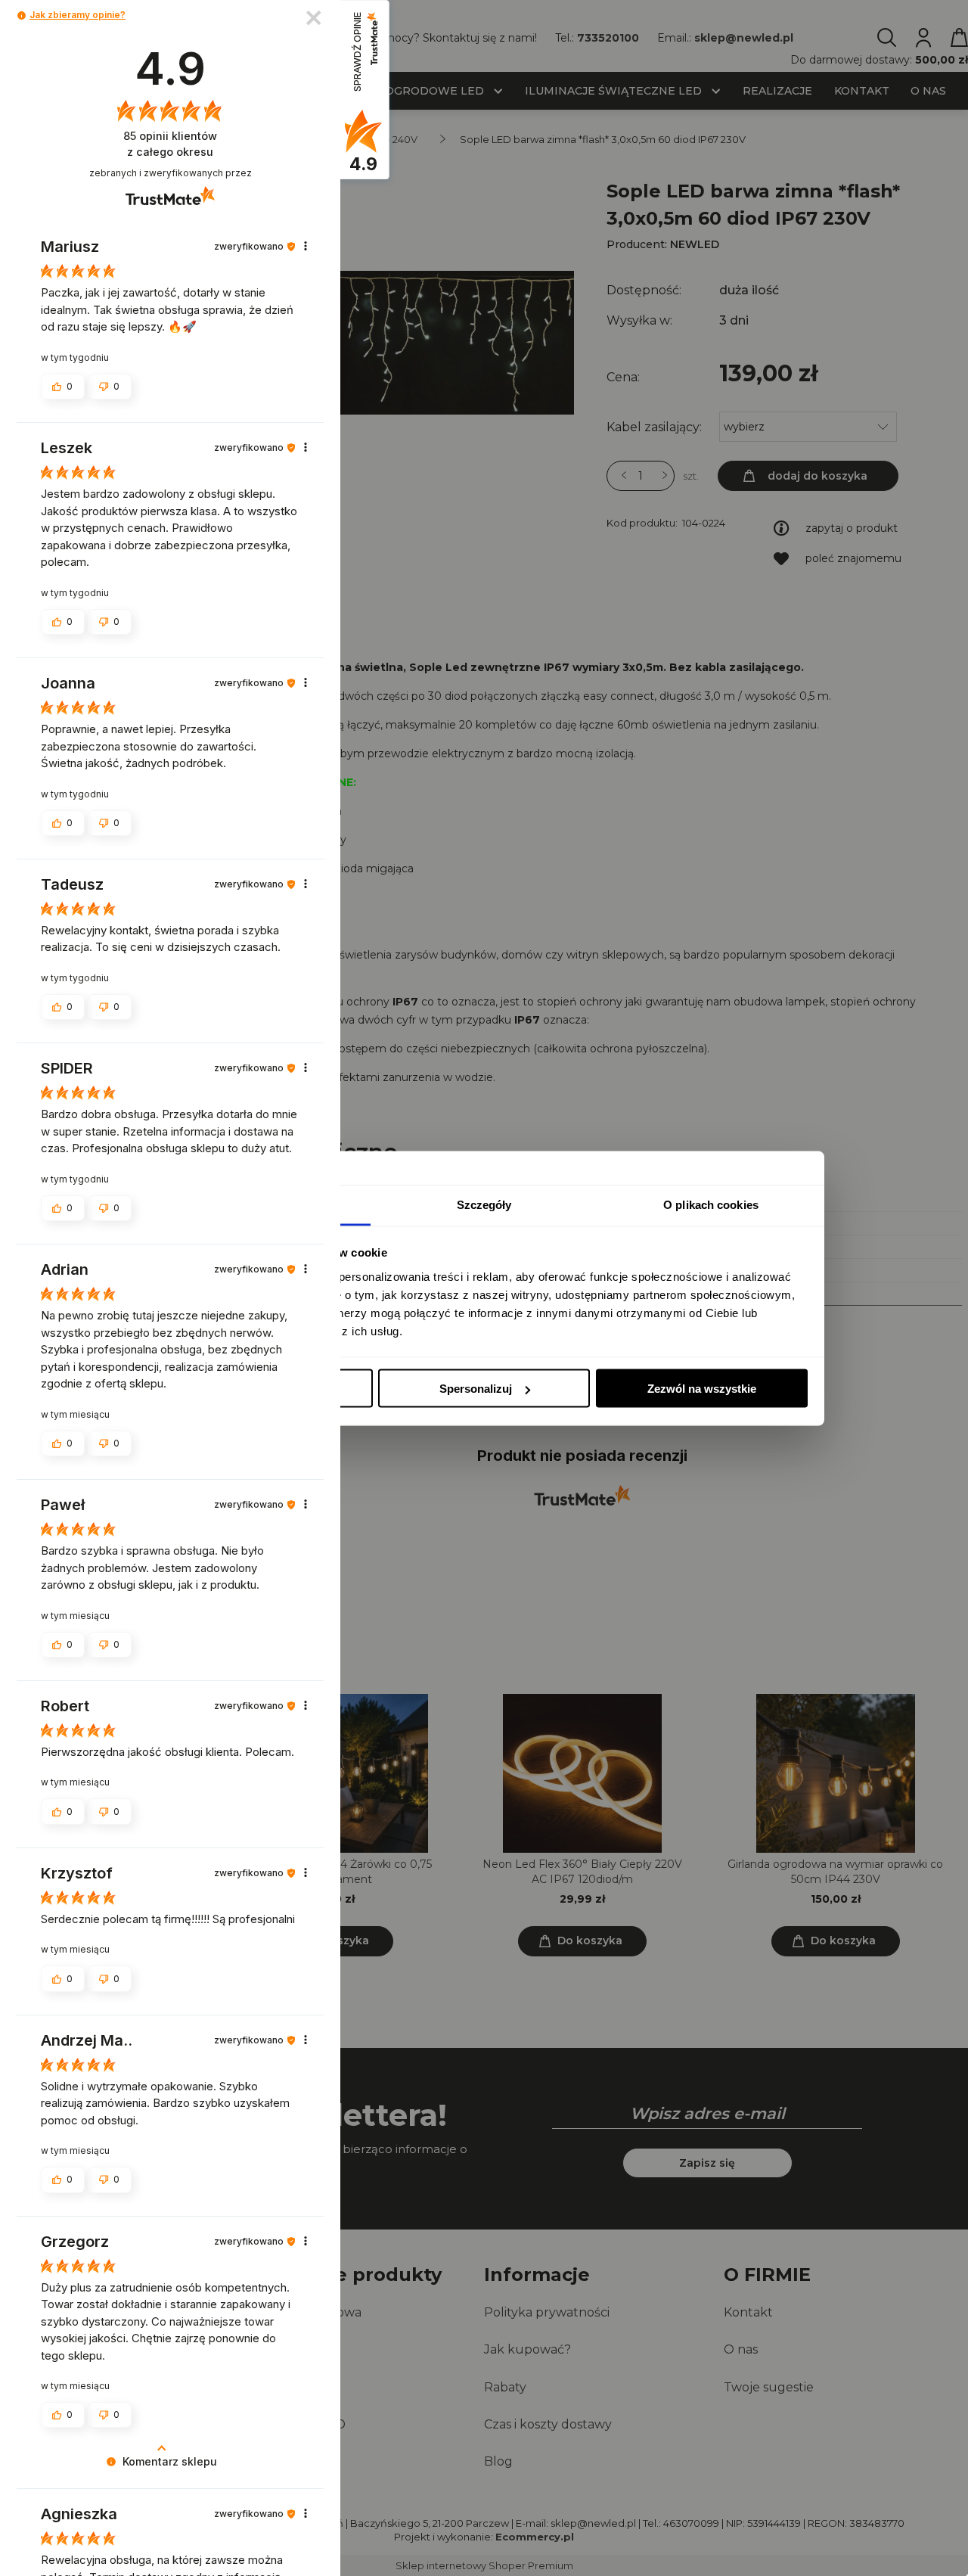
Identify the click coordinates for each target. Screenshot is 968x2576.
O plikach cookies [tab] (711, 1204)
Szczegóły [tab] (484, 1204)
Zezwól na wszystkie (702, 1389)
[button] (22, 16)
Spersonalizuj (476, 1389)
